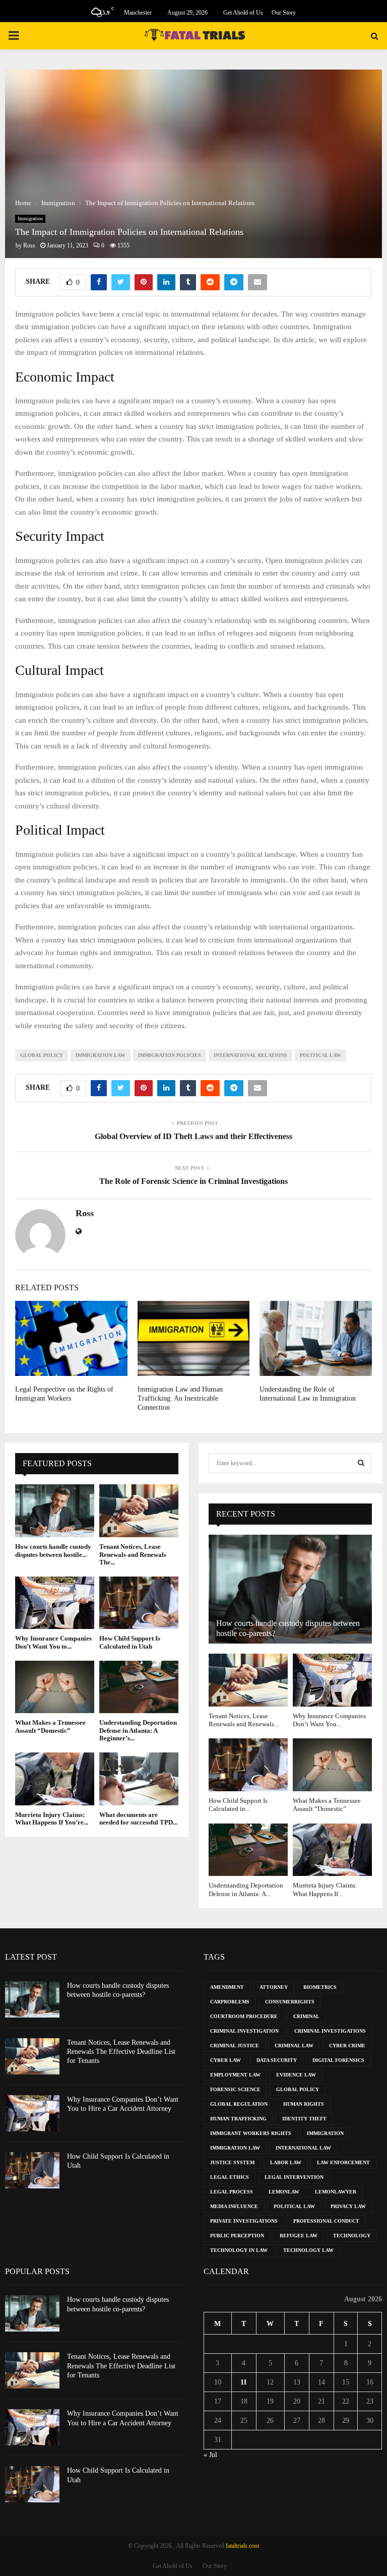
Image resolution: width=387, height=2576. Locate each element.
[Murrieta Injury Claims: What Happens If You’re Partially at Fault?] (55, 1779)
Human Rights (304, 2104)
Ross (29, 245)
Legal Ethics (230, 2177)
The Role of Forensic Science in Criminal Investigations (193, 1181)
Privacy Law (348, 2206)
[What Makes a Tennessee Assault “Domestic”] (55, 1687)
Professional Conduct (326, 2221)
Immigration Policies (170, 1055)
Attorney (274, 1987)
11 (244, 2382)
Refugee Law (299, 2236)
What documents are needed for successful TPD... (138, 1819)
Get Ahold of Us (243, 13)
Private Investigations (244, 2221)
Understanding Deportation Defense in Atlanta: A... (246, 1889)
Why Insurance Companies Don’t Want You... (329, 1720)
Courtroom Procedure (244, 2016)
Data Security (277, 2060)
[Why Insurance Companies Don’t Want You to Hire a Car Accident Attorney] (55, 1603)
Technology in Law (239, 2250)
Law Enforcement (343, 2162)
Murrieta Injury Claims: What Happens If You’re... (52, 1819)
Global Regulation (239, 2104)
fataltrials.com (242, 2546)
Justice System (232, 2162)
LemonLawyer (336, 2192)
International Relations (250, 1055)
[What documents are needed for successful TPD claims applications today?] (139, 1779)
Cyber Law (225, 2060)
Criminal (306, 2016)
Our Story (284, 13)
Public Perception (237, 2236)
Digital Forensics (338, 2060)
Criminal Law (294, 2046)
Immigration (30, 218)
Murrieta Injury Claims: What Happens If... (325, 1889)
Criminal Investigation (244, 2031)
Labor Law (286, 2162)
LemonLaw (284, 2192)
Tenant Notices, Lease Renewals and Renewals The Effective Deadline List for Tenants (121, 2052)
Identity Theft (304, 2119)
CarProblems (230, 2002)
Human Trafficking (238, 2119)
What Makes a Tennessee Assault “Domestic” (50, 1726)
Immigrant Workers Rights (251, 2133)
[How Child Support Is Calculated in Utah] (139, 1603)
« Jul (210, 2455)
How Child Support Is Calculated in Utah (130, 1642)
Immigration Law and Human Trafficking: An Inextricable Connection (180, 1398)
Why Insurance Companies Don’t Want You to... (53, 1642)
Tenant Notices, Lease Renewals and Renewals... (244, 1720)
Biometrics (320, 1987)
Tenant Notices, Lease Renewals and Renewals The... (133, 1554)
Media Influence (234, 2206)
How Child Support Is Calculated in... (238, 1805)
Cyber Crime (347, 2046)
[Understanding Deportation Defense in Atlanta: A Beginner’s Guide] (139, 1687)
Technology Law (308, 2250)
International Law (303, 2148)
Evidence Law (296, 2075)
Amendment (227, 1987)
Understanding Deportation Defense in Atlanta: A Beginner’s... (138, 1730)
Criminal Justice (235, 2046)
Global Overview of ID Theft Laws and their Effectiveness (193, 1136)
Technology (352, 2236)
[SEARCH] (361, 1463)
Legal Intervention (294, 2177)
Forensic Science (235, 2089)
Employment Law (235, 2075)
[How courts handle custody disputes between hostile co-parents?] (55, 1511)
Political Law (320, 1055)
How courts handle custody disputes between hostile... (53, 1551)
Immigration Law (101, 1055)
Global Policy (42, 1055)
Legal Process (232, 2192)
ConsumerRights (290, 2002)
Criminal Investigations (330, 2031)
